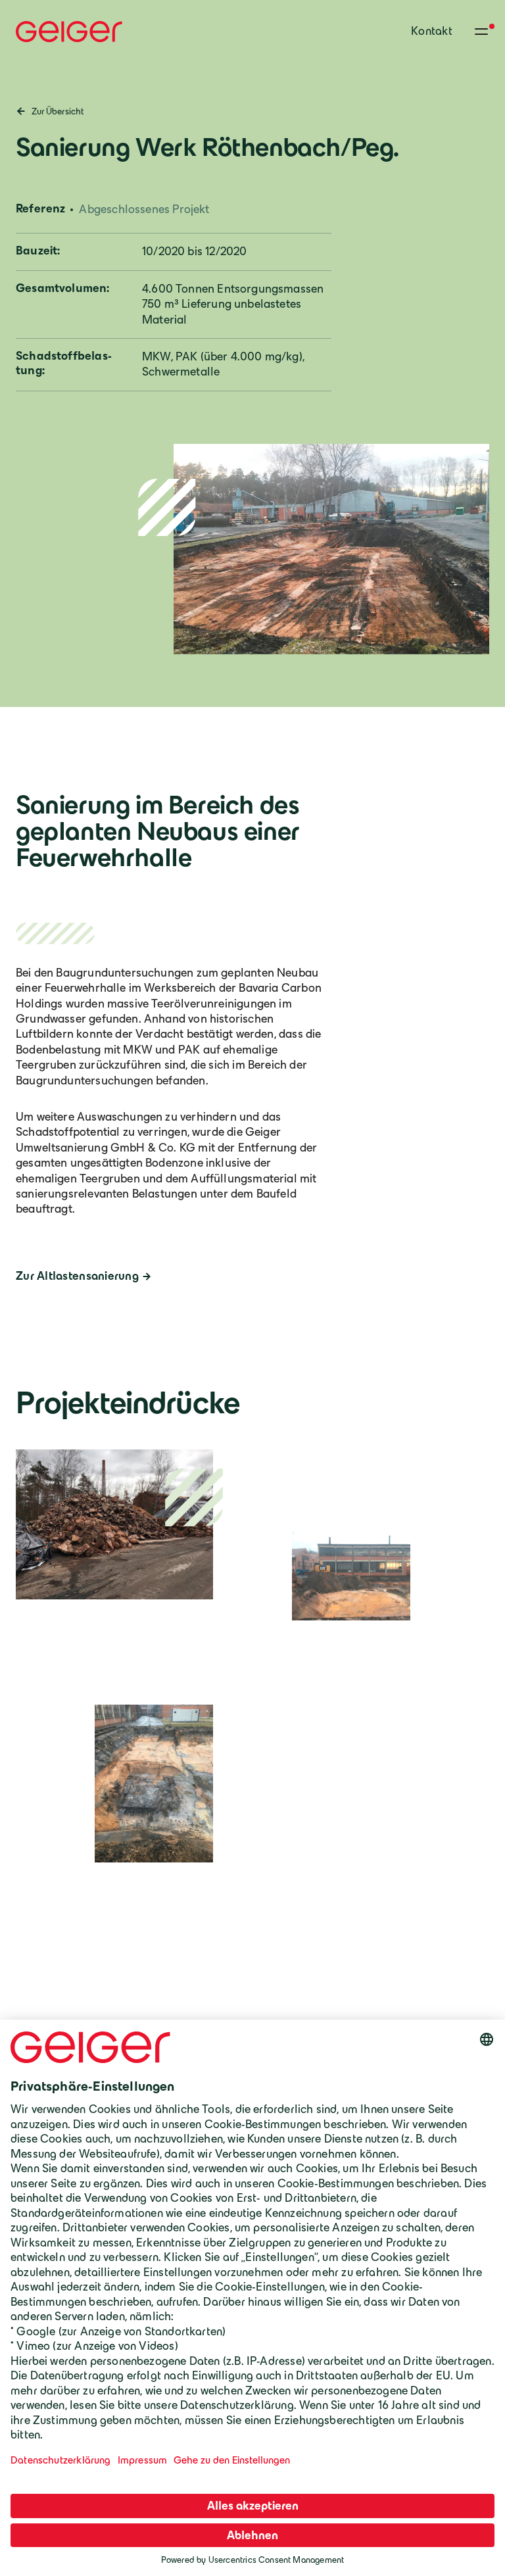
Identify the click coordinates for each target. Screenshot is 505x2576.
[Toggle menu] (481, 32)
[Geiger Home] (69, 32)
